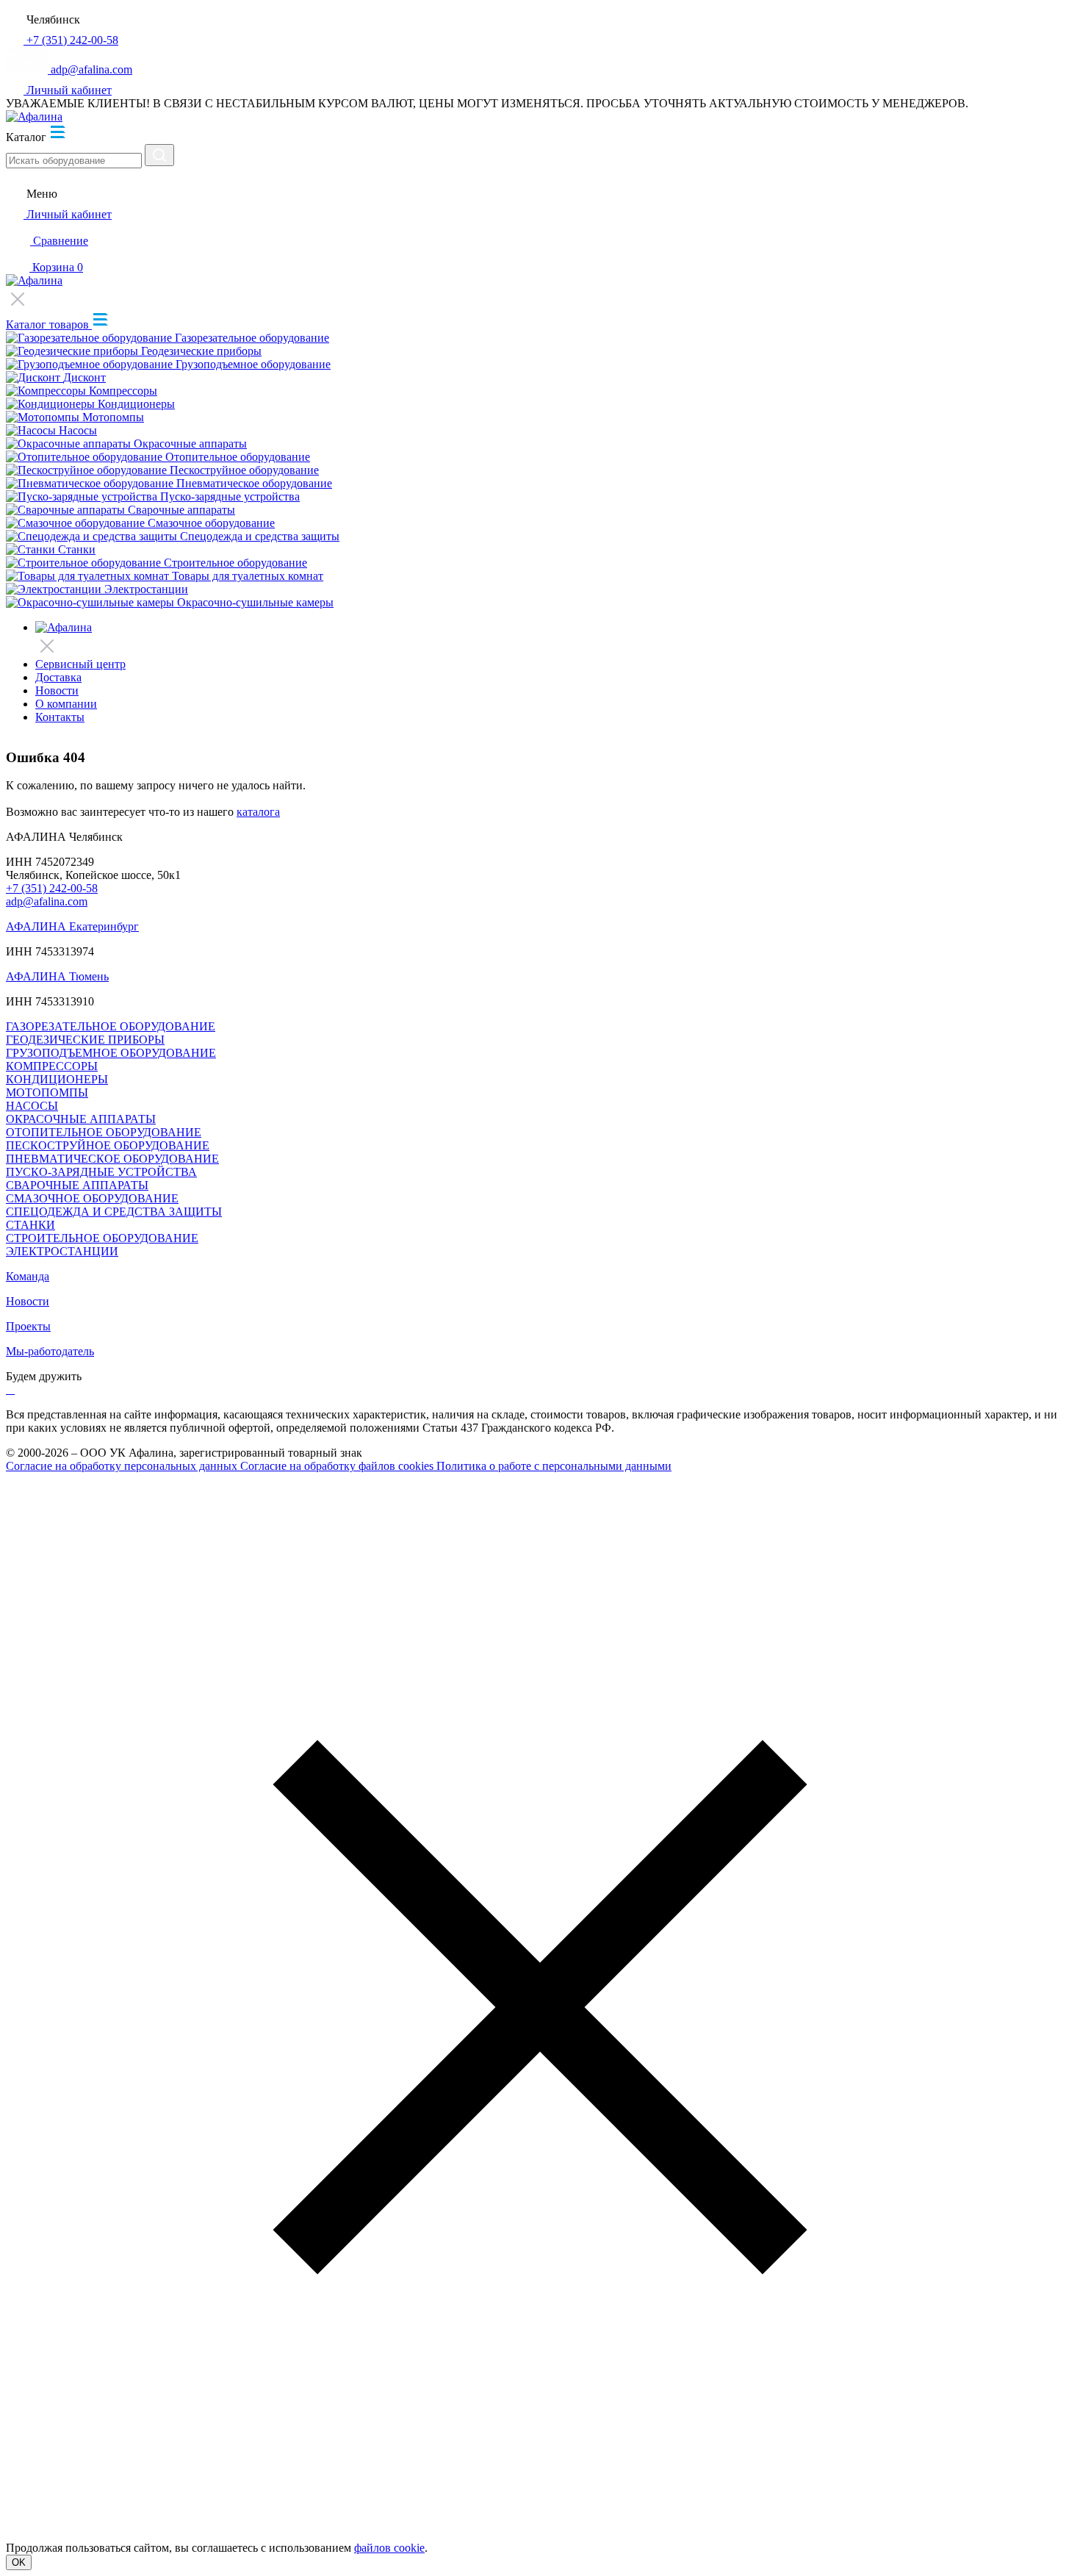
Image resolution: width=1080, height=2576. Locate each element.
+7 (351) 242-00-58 (52, 888)
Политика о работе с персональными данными (554, 1466)
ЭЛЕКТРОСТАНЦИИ (62, 1251)
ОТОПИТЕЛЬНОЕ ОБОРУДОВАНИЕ (104, 1132)
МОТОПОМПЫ (47, 1093)
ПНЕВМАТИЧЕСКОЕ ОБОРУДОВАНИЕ (112, 1159)
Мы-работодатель (50, 1351)
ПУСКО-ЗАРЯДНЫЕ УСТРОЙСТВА (101, 1172)
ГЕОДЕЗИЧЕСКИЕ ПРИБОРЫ (85, 1040)
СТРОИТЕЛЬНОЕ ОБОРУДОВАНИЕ (102, 1238)
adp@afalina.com (47, 901)
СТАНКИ (30, 1225)
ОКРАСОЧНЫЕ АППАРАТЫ (81, 1119)
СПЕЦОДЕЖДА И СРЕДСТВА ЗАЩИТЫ (114, 1212)
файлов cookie (389, 2548)
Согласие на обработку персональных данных (123, 1466)
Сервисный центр (80, 664)
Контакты (60, 717)
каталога (258, 812)
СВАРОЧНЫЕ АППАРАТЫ (77, 1185)
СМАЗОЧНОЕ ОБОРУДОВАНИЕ (92, 1198)
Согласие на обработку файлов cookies (338, 1466)
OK (19, 2562)
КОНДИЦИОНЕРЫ (57, 1079)
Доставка (58, 677)
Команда (28, 1276)
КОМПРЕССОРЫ (52, 1066)
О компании (66, 704)
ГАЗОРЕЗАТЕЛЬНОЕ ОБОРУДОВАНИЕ (111, 1026)
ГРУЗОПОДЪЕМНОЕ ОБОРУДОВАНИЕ (111, 1053)
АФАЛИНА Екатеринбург (72, 926)
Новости (57, 690)
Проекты (28, 1326)
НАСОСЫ (32, 1106)
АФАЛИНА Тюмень (57, 976)
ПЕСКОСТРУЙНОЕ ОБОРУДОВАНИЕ (108, 1145)
